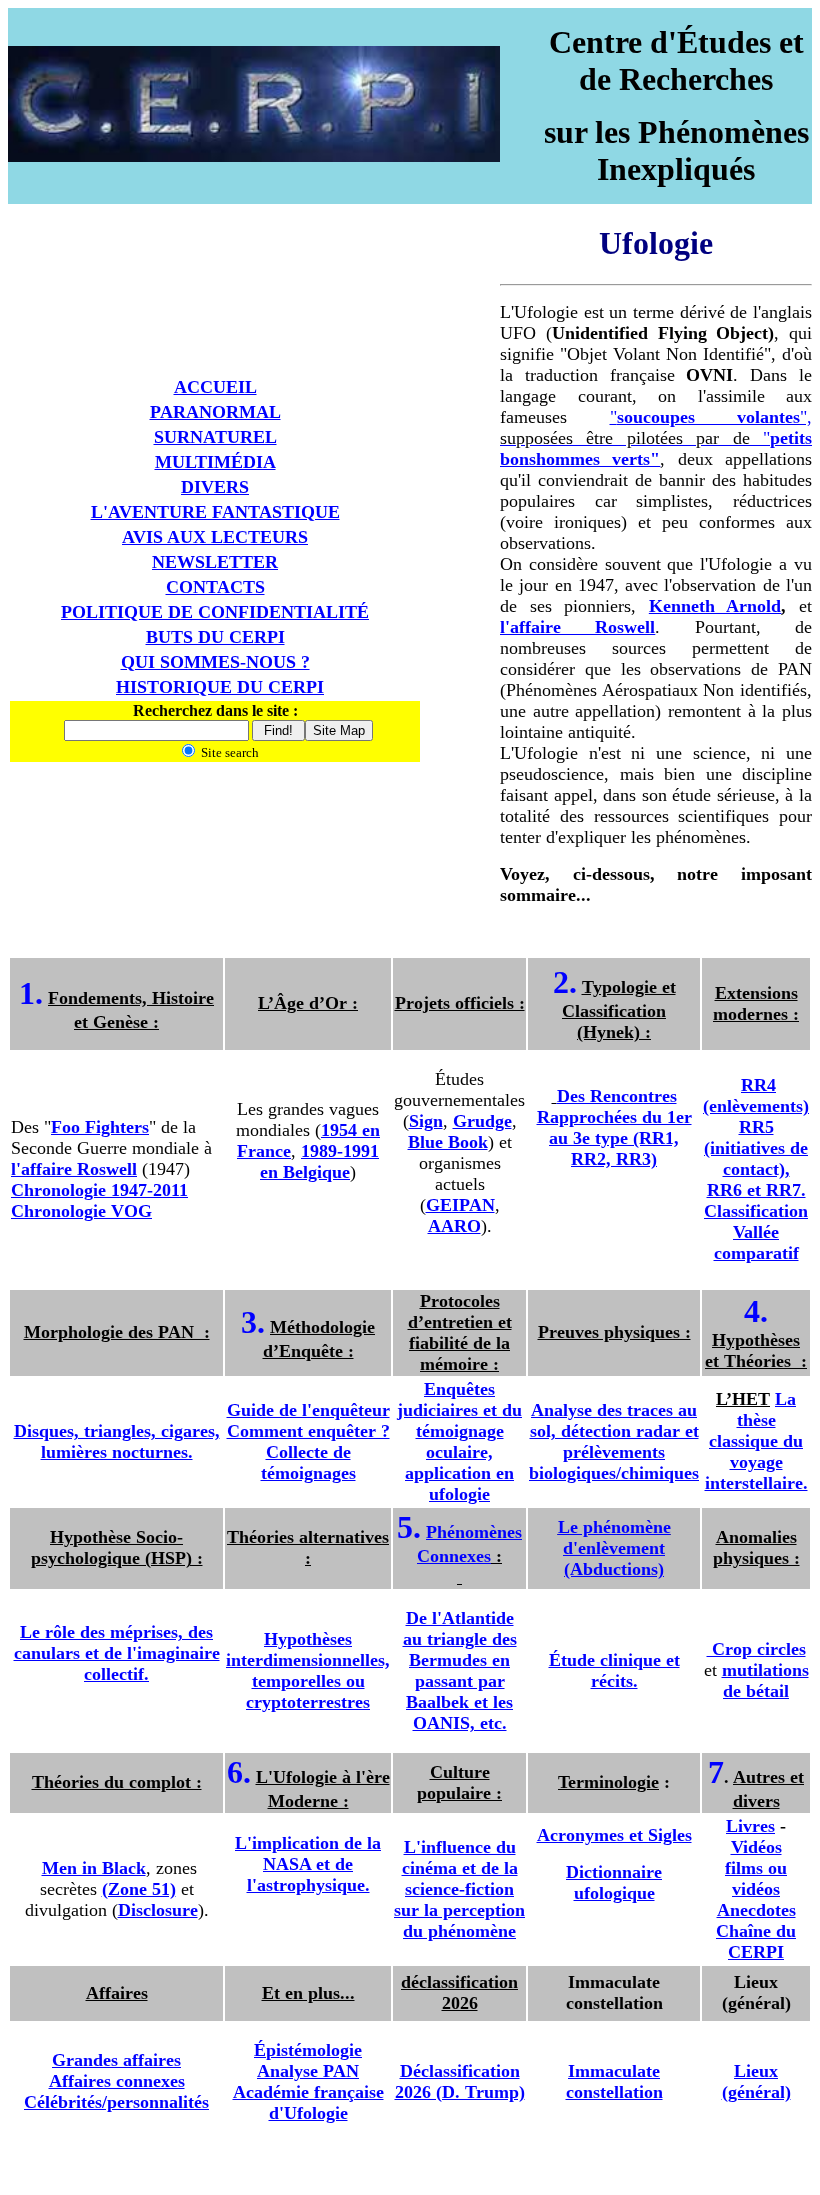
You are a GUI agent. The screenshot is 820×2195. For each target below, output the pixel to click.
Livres (750, 1826)
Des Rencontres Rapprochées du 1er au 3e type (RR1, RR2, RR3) (614, 1127)
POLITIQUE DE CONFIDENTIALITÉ (215, 612)
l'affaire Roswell (577, 627)
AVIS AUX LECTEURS (215, 537)
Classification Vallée (756, 1221)
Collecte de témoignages (308, 1462)
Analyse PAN (308, 2071)
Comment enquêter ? (308, 1431)
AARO (454, 1226)
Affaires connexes (117, 2081)
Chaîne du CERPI (756, 1941)
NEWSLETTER (215, 562)
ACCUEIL (215, 387)
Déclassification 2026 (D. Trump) (460, 2081)
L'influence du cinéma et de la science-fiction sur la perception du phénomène (459, 1889)
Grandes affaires (116, 2060)
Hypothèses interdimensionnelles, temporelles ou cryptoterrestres (308, 1670)
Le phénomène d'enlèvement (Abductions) (614, 1548)
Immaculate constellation (614, 2081)
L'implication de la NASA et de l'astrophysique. (308, 1864)
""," (656, 438)
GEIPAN (460, 1205)
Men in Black (94, 1868)
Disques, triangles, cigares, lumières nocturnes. (117, 1441)
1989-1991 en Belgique (319, 1161)
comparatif (756, 1253)
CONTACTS (215, 587)
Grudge (482, 1121)
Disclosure (158, 1910)
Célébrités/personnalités (116, 2102)
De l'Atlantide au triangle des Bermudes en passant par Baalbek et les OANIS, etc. (460, 1670)
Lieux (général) (756, 2081)
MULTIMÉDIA (215, 462)
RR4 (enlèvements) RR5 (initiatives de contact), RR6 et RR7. (756, 1137)
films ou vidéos (756, 1878)
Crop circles (756, 1649)
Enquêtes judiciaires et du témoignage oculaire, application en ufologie (459, 1441)
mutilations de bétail (765, 1680)
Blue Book (448, 1142)
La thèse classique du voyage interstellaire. (756, 1441)
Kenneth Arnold (715, 606)
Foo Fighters (100, 1127)
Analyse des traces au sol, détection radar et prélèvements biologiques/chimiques (614, 1441)
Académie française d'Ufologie (308, 2102)
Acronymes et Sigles (614, 1835)
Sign (426, 1121)
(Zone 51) (139, 1889)
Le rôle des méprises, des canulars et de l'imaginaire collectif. (117, 1653)
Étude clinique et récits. (614, 1670)
